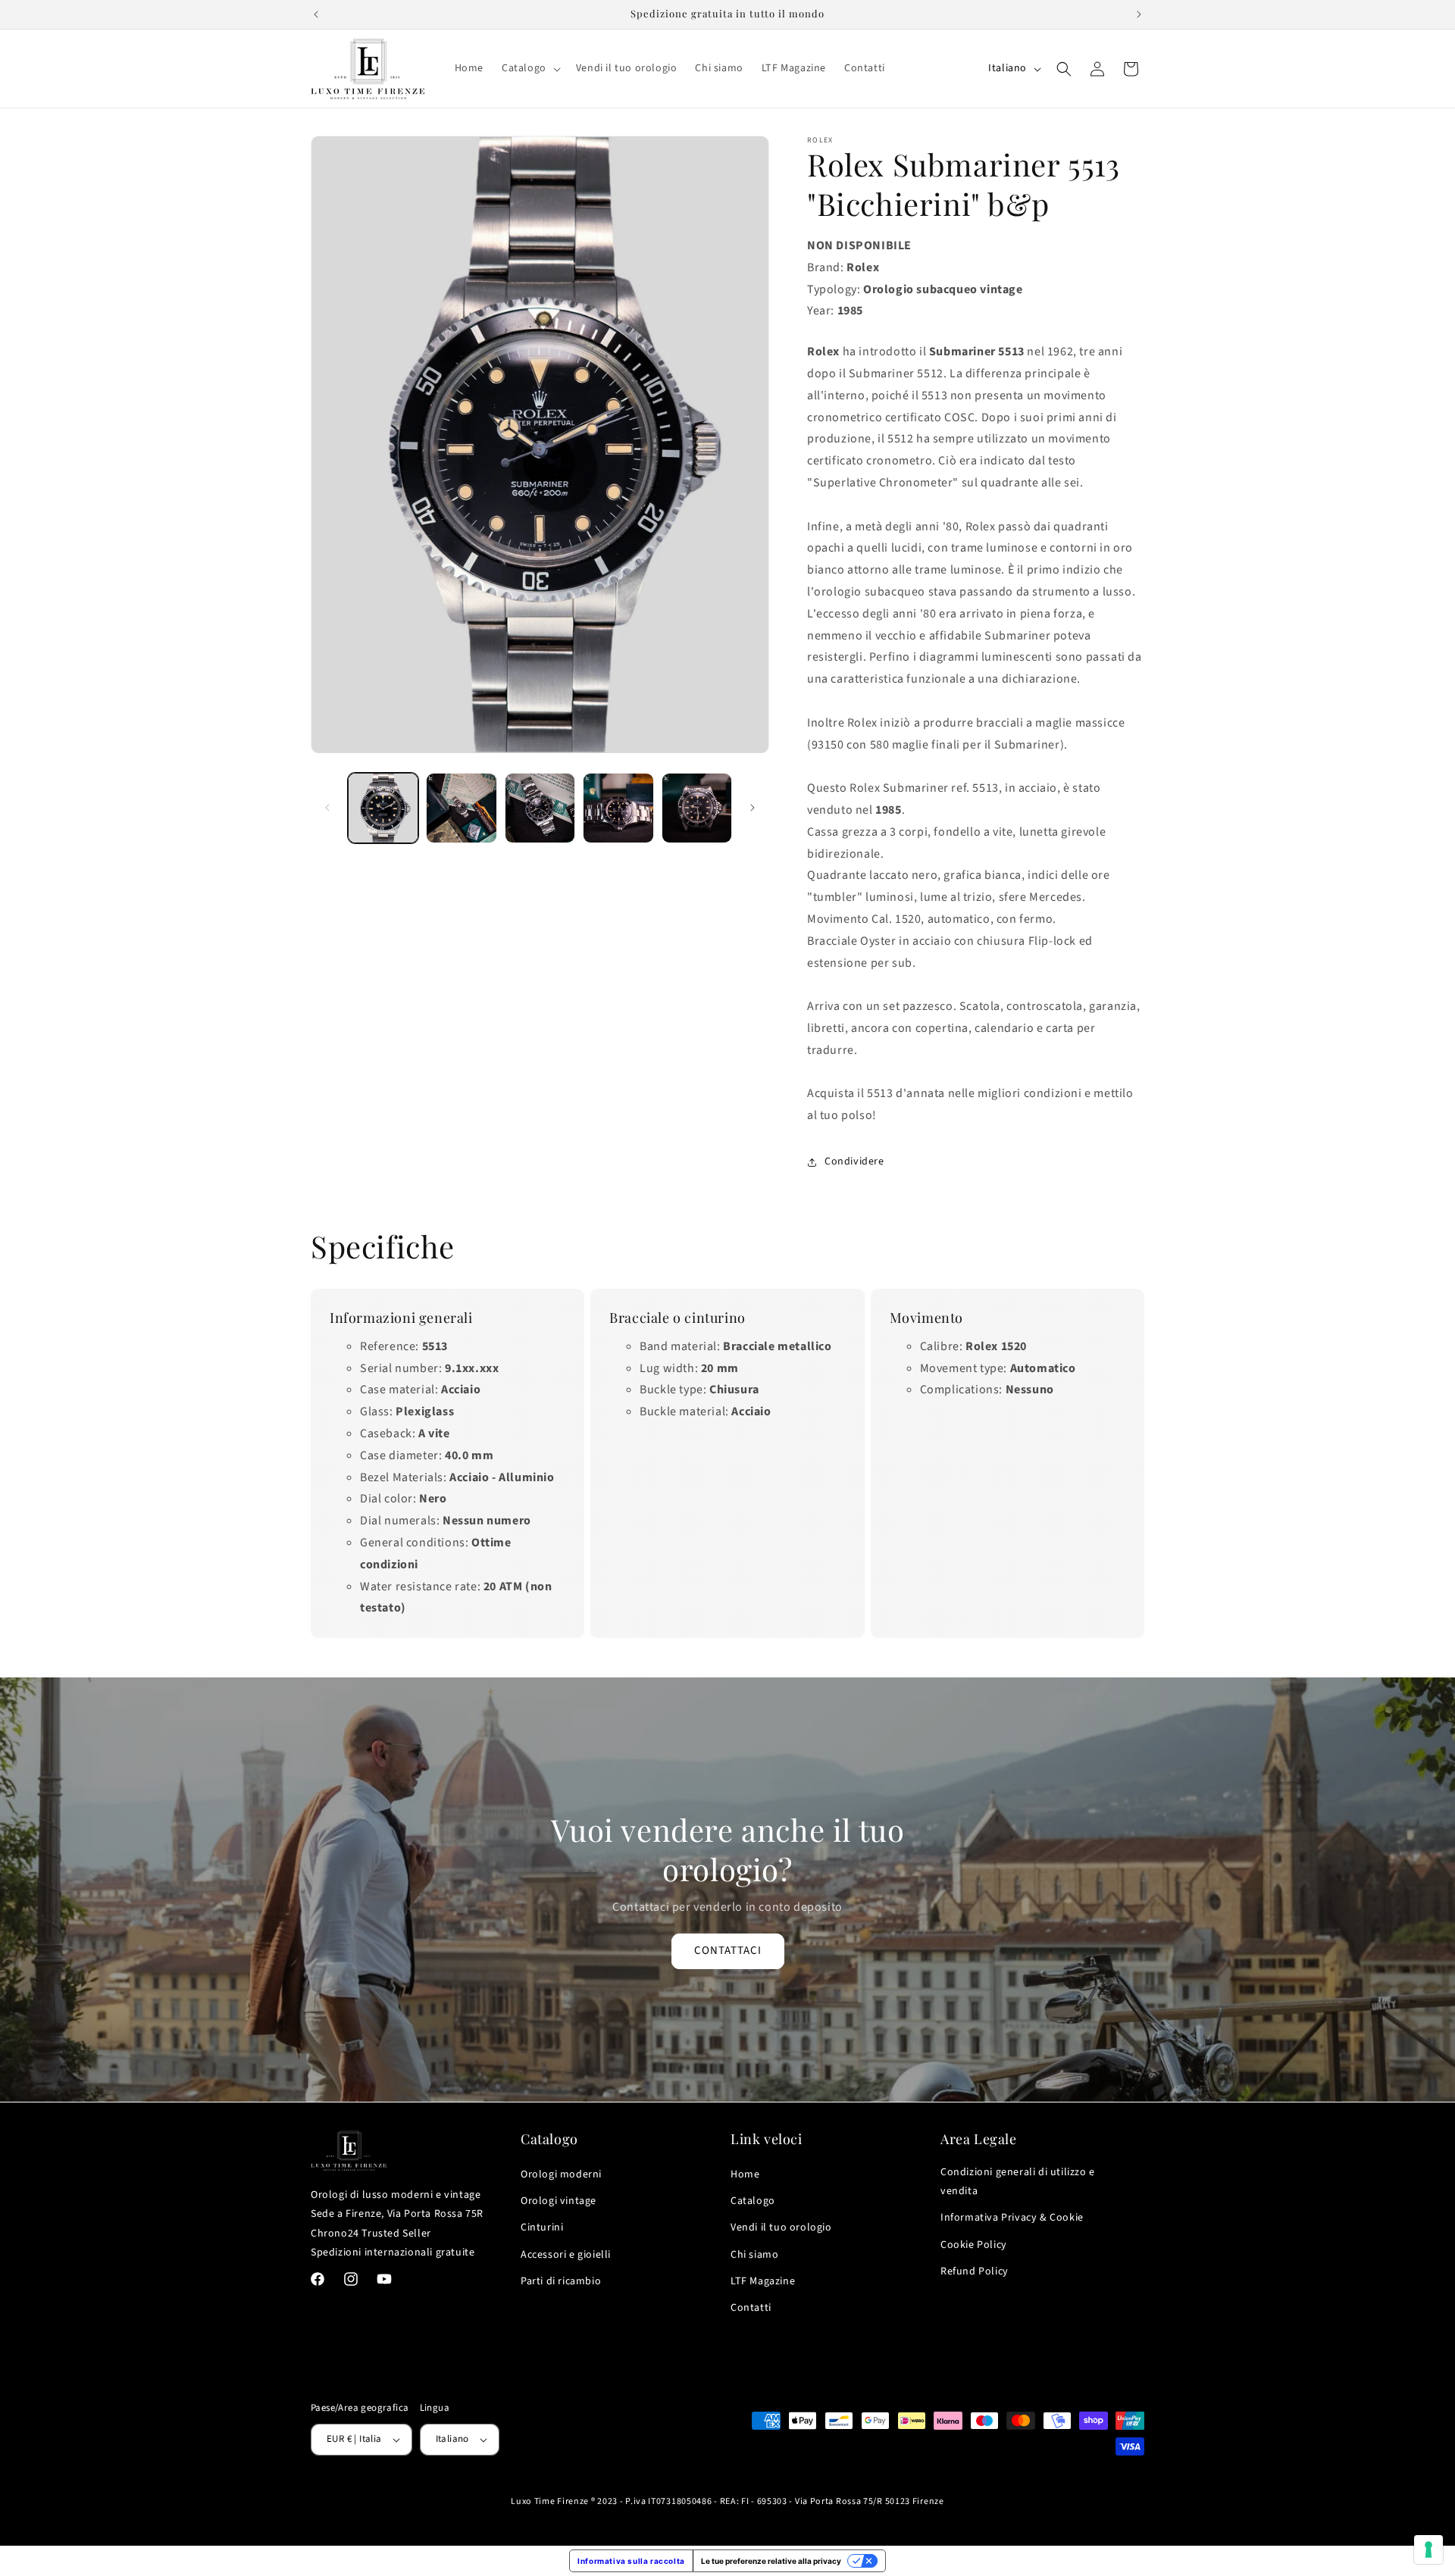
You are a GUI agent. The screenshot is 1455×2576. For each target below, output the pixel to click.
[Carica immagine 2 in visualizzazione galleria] (461, 808)
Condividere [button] (854, 1161)
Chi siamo (754, 2255)
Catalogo (753, 2201)
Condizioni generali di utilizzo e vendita (1018, 2182)
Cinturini (542, 2227)
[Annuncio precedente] (316, 14)
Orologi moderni (561, 2174)
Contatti (751, 2308)
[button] (530, 68)
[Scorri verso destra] (753, 808)
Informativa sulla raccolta (631, 2561)
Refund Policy (975, 2271)
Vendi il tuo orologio (781, 2227)
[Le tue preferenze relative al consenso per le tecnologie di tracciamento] (1428, 2549)
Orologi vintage (559, 2201)
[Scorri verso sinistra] (327, 808)
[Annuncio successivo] (1139, 14)
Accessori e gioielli (566, 2255)
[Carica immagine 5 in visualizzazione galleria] (697, 808)
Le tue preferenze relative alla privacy (771, 2561)
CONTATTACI (728, 1951)
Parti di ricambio (561, 2281)
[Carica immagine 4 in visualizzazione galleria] (618, 808)
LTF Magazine (763, 2281)
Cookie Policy (974, 2245)
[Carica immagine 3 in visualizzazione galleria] (540, 808)
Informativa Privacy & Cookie (1012, 2218)
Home (745, 2174)
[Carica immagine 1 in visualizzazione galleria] (383, 808)
